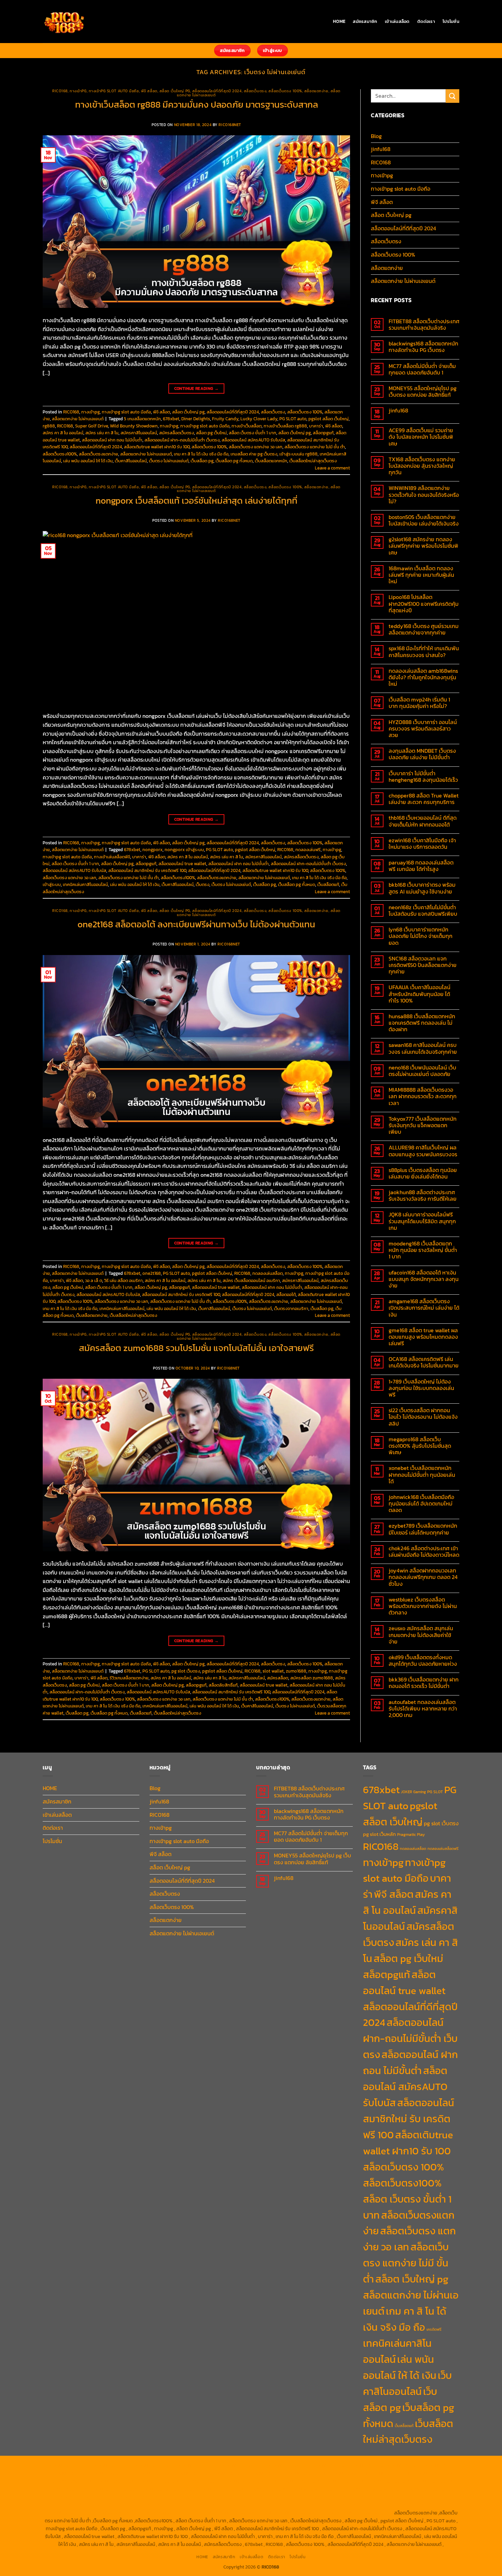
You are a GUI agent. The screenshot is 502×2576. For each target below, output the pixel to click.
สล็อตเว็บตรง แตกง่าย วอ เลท (256, 447)
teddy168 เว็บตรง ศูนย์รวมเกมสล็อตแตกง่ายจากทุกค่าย (424, 629)
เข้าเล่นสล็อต (397, 21)
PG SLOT (435, 1792)
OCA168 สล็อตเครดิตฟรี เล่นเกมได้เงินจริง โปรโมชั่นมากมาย (424, 1362)
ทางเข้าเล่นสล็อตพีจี (112, 857)
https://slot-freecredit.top (430, 2489)
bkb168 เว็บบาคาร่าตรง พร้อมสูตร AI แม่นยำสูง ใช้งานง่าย (422, 888)
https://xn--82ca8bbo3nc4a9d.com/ (160, 2505)
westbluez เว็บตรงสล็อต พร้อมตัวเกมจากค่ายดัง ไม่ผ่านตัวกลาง (423, 1606)
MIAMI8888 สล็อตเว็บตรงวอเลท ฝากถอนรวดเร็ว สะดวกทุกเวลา (423, 1096)
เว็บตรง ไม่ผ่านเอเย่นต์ (169, 461)
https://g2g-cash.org (242, 2466)
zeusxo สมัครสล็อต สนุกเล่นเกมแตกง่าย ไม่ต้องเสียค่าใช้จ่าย (421, 1635)
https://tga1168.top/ (70, 2481)
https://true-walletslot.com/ (303, 2513)
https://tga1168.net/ (432, 2473)
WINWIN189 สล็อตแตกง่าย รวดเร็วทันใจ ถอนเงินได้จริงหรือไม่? (424, 495)
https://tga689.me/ (317, 2505)
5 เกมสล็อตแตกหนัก (142, 419)
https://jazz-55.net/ (267, 2497)
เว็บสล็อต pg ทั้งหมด (234, 461)
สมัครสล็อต (278, 1678)
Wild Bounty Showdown (134, 426)
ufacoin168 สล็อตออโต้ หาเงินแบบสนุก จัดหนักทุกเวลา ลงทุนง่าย (424, 1279)
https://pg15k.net (68, 2473)
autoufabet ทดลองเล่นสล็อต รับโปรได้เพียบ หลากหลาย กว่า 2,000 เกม (423, 1709)
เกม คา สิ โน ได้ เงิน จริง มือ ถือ (201, 454)
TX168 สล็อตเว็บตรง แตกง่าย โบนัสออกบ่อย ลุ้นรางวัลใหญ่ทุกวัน (422, 466)
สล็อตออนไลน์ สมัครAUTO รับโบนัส (253, 440)
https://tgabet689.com (363, 2505)
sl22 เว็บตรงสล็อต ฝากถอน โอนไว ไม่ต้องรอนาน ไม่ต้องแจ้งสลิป (423, 1417)
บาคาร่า (316, 426)
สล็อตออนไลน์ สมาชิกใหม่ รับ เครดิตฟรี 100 (147, 870)
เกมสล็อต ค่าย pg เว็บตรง (254, 454)
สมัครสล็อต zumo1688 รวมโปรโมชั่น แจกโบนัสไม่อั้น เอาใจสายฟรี (196, 1348)
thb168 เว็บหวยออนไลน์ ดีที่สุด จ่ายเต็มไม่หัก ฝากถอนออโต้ (423, 821)
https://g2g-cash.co (287, 2466)
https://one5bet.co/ (431, 2481)
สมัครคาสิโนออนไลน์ (139, 433)
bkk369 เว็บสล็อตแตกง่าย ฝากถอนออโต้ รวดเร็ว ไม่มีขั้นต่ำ (424, 1683)
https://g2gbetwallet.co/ (226, 2505)
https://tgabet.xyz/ (347, 2473)
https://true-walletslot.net (165, 2489)
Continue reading (197, 389)
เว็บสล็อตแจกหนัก (271, 461)
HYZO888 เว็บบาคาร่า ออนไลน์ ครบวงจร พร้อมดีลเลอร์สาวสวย (423, 729)
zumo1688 (296, 1671)
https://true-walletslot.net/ (242, 2513)
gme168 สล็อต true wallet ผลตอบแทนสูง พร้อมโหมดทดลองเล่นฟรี (423, 1337)
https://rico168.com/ (342, 2481)
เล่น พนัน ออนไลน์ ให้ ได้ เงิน (88, 461)
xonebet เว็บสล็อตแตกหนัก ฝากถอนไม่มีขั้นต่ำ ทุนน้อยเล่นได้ (422, 1475)
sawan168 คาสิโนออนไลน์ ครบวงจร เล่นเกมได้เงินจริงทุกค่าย (423, 1048)
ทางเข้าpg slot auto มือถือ (114, 91)
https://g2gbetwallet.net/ (92, 2505)
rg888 (49, 426)
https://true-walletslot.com (87, 2497)
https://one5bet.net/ (387, 2481)
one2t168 (152, 1273)
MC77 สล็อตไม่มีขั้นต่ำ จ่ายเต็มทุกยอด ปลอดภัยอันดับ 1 (422, 369)
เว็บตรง (203, 884)
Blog (376, 136)
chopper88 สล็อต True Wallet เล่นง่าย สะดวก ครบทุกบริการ (424, 799)
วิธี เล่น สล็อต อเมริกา (123, 1280)
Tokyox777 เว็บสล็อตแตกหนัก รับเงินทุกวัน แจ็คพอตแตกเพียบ (423, 1126)
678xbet (171, 419)
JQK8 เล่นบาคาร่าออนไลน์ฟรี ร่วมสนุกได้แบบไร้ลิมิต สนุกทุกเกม (422, 1221)
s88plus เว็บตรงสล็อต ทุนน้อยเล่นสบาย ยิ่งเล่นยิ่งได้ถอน (423, 1173)
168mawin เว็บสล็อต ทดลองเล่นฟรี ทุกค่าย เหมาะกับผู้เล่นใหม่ (421, 575)
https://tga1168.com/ (304, 2473)
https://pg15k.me (365, 2466)
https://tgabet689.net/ (413, 2505)
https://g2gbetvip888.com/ (358, 2497)
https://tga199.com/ (65, 2489)
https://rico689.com (197, 2466)
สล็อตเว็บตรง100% (60, 454)
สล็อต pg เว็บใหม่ (211, 433)
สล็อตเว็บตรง (255, 91)
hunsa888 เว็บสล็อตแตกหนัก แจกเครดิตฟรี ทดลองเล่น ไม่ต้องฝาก (422, 1023)
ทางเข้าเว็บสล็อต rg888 (285, 426)
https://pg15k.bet (328, 2466)
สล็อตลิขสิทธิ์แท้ (223, 1685)
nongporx (152, 850)
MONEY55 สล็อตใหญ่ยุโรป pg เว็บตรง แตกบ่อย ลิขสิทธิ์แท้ (423, 392)
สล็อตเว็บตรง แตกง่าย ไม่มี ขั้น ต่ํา (315, 447)
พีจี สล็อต (149, 91)
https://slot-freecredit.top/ (364, 2513)
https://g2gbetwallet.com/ (417, 2497)
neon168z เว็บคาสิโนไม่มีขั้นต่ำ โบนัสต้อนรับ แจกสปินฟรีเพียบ (423, 911)
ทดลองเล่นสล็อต (268, 1273)
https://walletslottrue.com (314, 2489)
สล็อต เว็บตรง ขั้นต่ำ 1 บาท (253, 433)
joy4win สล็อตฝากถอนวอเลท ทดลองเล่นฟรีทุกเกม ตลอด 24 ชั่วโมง (423, 1577)
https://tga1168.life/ (113, 2481)
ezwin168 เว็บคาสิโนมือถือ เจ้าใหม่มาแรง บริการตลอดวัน (422, 844)
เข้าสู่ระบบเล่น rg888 (298, 454)
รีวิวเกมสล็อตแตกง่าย (129, 1678)
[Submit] (452, 96)
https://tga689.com (275, 2505)
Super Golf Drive (92, 426)
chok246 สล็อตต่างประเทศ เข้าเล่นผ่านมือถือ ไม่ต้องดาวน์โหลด (424, 1552)
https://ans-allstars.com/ (249, 2481)
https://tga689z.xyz (153, 2466)
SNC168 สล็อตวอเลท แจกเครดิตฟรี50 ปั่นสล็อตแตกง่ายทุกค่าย (423, 965)
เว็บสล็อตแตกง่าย (92, 1315)
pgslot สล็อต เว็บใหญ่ (329, 419)
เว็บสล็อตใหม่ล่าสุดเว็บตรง (313, 461)
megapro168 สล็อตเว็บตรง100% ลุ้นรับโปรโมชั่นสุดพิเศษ (420, 1446)
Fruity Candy (225, 419)
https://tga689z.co (111, 2466)
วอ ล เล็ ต (94, 1280)
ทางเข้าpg (78, 91)
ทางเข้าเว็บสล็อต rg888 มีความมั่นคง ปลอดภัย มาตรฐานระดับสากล (197, 105)
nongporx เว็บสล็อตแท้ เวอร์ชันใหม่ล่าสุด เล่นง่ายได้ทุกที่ (197, 501)
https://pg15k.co (439, 2466)
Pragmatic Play (411, 1835)
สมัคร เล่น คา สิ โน (102, 433)
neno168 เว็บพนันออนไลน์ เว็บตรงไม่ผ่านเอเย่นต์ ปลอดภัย (422, 1071)
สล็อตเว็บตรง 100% (285, 91)
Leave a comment (332, 468)
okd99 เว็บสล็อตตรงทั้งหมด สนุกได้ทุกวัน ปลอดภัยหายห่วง (423, 1661)
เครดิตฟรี (434, 2329)
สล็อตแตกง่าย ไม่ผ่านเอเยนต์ (78, 419)
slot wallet (273, 1671)
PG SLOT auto (293, 419)
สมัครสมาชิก (365, 21)
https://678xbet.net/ (156, 2481)
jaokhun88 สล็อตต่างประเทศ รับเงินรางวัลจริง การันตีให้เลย (423, 1196)
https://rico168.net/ (298, 2481)
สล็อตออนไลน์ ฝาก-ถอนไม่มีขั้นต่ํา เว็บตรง (182, 440)
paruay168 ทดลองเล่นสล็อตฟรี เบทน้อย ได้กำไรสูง (421, 866)
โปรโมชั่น (451, 21)
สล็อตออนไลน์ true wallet (182, 864)
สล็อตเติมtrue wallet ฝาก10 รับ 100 (157, 447)
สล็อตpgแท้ (323, 433)
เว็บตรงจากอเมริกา (291, 1309)
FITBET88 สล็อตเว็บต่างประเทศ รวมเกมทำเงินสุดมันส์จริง (424, 325)
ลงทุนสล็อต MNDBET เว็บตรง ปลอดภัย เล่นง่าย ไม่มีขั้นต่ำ (422, 754)
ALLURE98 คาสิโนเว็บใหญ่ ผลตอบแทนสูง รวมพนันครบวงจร (423, 1151)
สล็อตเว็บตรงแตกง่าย (99, 454)
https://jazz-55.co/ (179, 2497)
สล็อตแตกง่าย (316, 91)
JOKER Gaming (413, 1792)
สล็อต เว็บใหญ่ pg (175, 91)
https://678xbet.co (200, 2481)
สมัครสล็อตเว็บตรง (177, 433)
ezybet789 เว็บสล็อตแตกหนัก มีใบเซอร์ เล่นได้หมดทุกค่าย (423, 1529)
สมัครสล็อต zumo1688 (312, 1678)
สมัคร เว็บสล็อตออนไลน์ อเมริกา (251, 1280)
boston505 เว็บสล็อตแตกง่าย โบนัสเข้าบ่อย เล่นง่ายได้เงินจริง (424, 520)
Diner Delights (196, 419)
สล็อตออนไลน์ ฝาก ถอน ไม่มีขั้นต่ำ (112, 440)
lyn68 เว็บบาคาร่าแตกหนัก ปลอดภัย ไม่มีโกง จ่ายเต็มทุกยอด (421, 936)
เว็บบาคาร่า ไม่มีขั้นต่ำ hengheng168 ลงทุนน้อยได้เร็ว (423, 777)
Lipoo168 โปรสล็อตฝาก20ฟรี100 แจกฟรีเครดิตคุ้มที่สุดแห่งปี (424, 604)
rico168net (230, 125)
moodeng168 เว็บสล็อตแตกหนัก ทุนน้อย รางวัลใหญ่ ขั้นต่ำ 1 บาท (423, 1250)
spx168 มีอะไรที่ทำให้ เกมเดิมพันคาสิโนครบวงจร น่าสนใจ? (424, 652)
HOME (339, 21)
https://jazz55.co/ (309, 2497)
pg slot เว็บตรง (186, 1671)
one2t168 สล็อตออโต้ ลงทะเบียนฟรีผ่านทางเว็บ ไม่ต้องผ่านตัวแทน (196, 924)
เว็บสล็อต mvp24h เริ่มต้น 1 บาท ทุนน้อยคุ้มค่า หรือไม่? (419, 703)
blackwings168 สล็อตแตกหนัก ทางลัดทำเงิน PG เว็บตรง (423, 347)
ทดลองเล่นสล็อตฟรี (443, 1849)
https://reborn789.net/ (111, 2489)
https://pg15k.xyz (403, 2466)
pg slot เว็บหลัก (379, 1834)
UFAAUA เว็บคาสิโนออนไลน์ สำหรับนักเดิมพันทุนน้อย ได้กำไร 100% (420, 994)
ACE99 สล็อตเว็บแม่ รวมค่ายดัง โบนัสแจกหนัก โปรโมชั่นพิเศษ (421, 437)
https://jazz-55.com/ (222, 2497)
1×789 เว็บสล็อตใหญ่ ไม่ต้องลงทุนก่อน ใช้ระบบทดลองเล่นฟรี (421, 1388)
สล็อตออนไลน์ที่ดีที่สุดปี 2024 (217, 91)
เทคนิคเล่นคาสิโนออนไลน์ (85, 884)
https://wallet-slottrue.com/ (180, 2513)
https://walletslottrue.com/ (120, 2513)
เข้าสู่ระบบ (52, 884)
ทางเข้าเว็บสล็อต (247, 426)
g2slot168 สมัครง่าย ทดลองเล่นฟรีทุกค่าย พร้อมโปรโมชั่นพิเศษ (423, 546)
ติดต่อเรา (426, 21)
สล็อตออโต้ (286, 1294)
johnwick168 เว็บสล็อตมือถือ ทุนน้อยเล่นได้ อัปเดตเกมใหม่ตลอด (421, 1504)
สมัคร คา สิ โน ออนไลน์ (63, 433)
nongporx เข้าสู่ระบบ (184, 850)
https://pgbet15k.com (110, 2473)
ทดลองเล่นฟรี (308, 850)
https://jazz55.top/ (137, 2497)
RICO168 (60, 91)
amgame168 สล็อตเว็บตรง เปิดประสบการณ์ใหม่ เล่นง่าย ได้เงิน (424, 1308)
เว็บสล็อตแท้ (328, 884)
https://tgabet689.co (67, 2513)
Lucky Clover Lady (259, 419)
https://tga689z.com (68, 2466)
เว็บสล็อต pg (202, 461)
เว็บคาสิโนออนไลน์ (131, 461)
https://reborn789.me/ (219, 2489)
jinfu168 (381, 149)
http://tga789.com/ (389, 2473)
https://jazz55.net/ (265, 2489)
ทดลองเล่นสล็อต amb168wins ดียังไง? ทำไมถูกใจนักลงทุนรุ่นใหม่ (423, 678)
